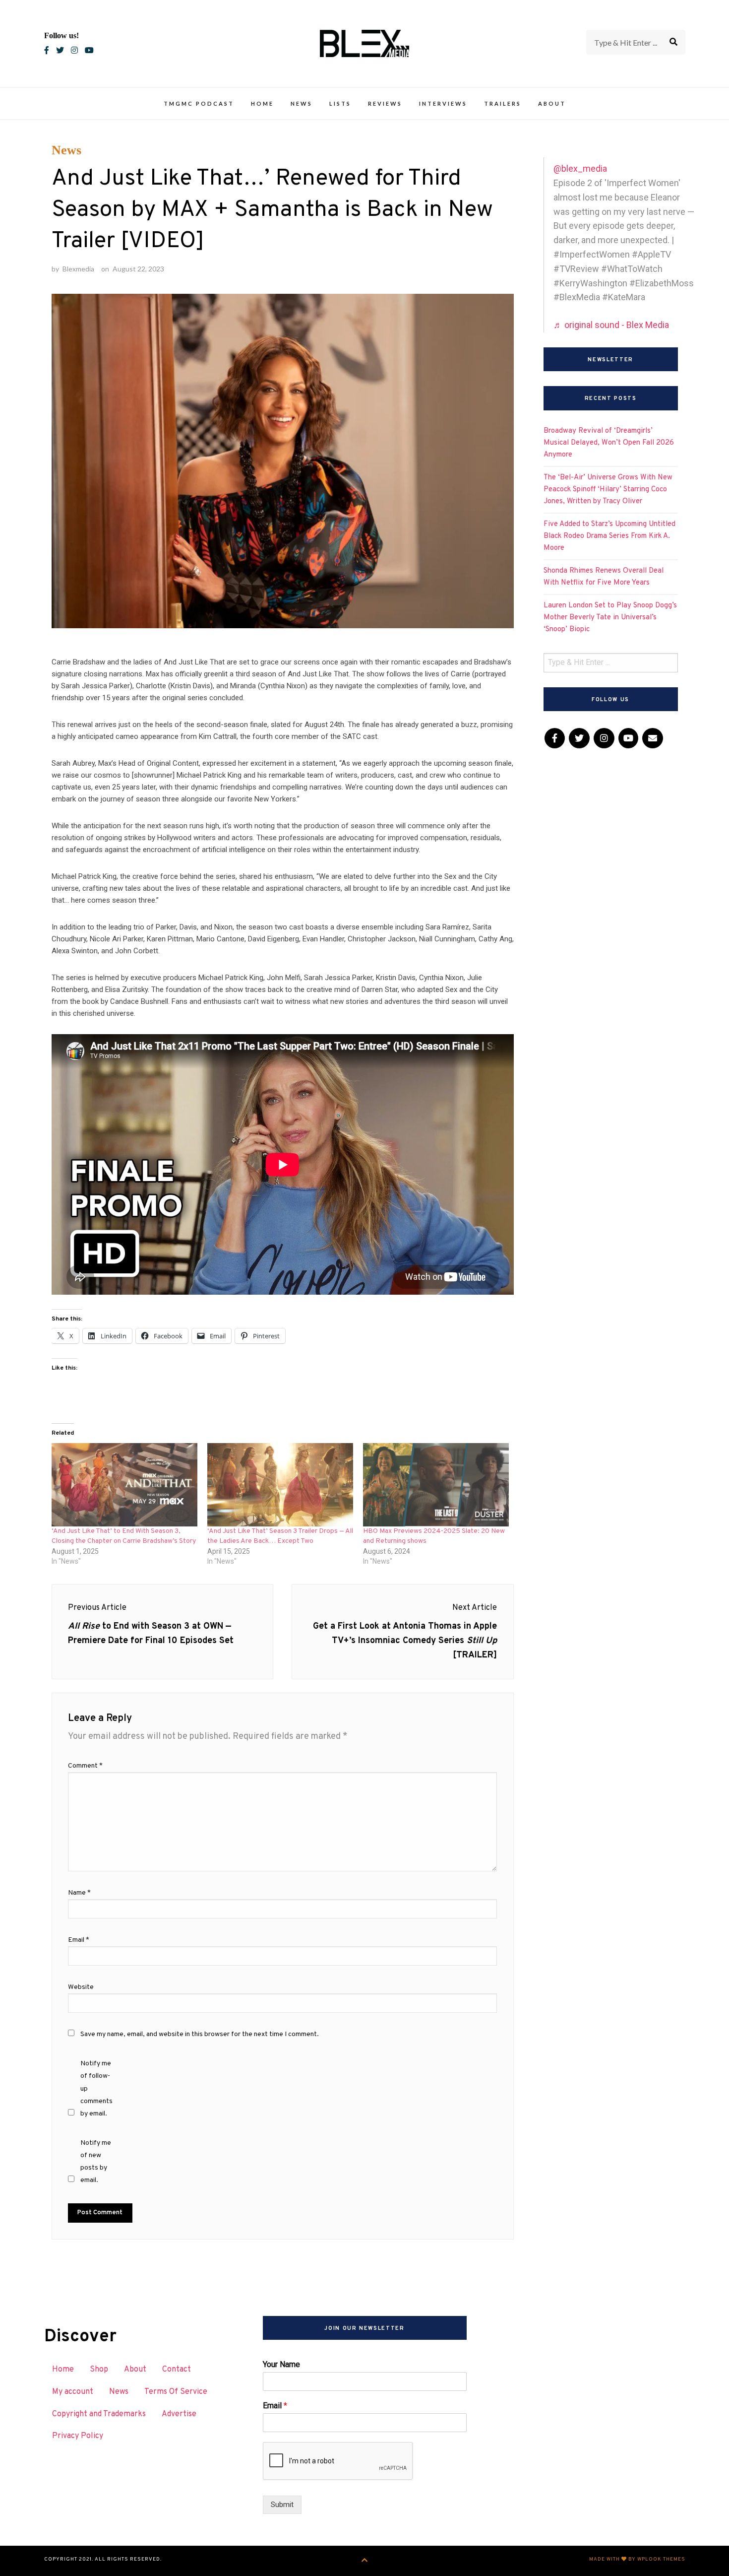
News (302, 103)
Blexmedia (78, 269)
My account (73, 2392)
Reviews (385, 103)
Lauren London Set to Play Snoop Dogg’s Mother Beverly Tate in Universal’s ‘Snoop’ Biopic (610, 618)
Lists (340, 103)
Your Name (281, 2364)
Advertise (179, 2414)
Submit (282, 2505)
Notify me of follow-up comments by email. (96, 2089)
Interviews (443, 103)
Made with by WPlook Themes (637, 2559)
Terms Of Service (176, 2392)
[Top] (365, 2561)
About (552, 103)
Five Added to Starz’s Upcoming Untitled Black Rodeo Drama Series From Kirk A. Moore (609, 536)
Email (79, 1940)
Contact (177, 2370)
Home (262, 103)
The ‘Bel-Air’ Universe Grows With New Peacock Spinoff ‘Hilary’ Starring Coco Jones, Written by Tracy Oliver (608, 490)
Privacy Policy (78, 2436)
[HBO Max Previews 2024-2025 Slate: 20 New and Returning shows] (436, 1485)
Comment (85, 1766)
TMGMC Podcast (199, 103)
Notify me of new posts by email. (96, 2162)
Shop (99, 2370)
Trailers (503, 103)
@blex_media (580, 168)
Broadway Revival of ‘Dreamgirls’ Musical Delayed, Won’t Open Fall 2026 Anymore (609, 443)
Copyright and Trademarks (99, 2414)
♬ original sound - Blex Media (611, 325)
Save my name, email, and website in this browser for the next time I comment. (200, 2034)
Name (79, 1893)
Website (81, 1987)
